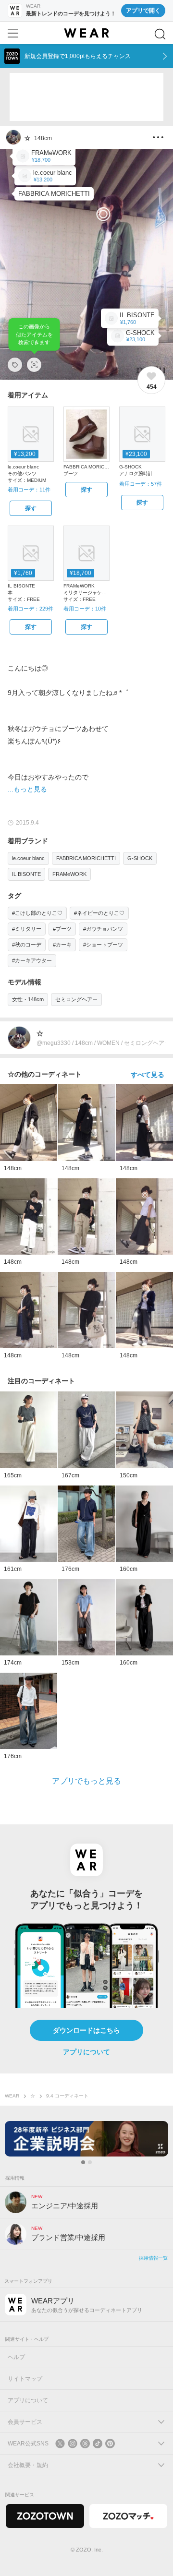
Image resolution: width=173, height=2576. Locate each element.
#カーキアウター (32, 960)
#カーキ (62, 945)
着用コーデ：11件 (29, 490)
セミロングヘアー (76, 999)
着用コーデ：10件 (85, 609)
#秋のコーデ (27, 945)
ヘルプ (16, 2357)
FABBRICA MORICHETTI (86, 858)
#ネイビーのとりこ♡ (99, 913)
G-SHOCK (140, 858)
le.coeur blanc (28, 858)
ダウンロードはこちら (86, 2030)
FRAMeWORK (69, 874)
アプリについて (86, 2052)
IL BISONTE (26, 874)
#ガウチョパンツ (103, 929)
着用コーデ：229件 (31, 609)
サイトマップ (25, 2379)
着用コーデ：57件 (141, 484)
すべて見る (148, 1075)
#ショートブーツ (103, 945)
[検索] (160, 34)
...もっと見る (27, 789)
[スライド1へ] (83, 2162)
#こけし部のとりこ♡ (37, 913)
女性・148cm (28, 999)
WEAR (12, 2096)
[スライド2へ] (90, 2162)
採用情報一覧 (153, 2258)
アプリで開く (143, 11)
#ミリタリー (27, 929)
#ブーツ (62, 929)
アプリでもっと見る (86, 1781)
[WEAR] (86, 33)
